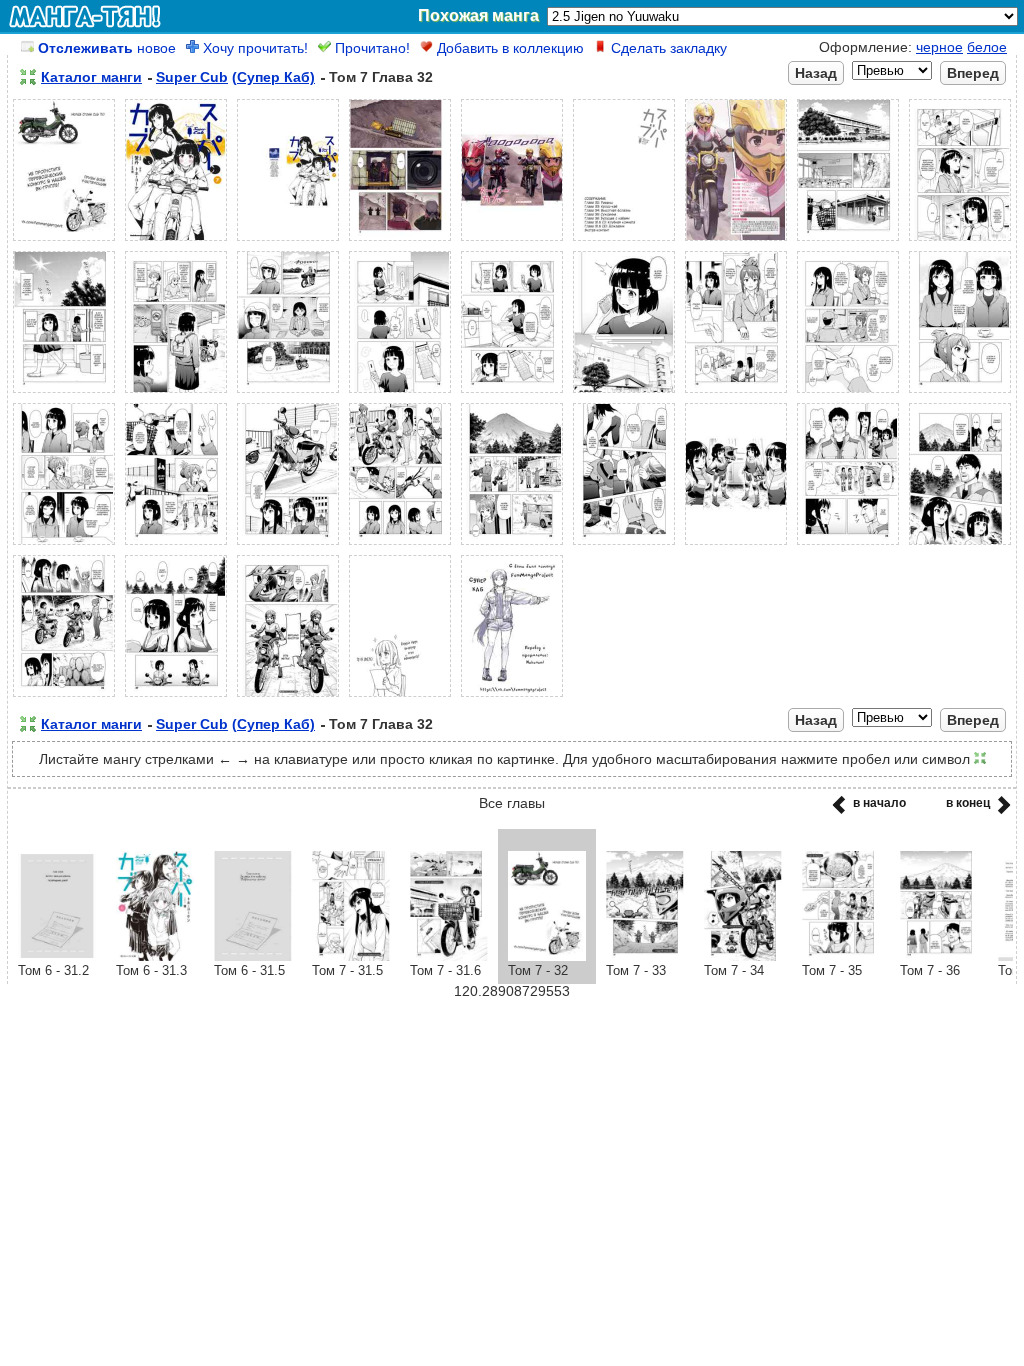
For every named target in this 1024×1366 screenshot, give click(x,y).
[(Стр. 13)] (400, 393)
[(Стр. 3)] (288, 241)
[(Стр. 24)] (624, 545)
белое (987, 47)
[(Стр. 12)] (288, 393)
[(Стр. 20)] (176, 545)
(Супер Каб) (273, 77)
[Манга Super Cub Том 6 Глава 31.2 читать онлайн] (57, 956)
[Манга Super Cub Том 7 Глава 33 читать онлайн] (645, 956)
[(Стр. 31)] (400, 697)
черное (939, 47)
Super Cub (192, 77)
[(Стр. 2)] (176, 241)
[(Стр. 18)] (960, 393)
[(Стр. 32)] (512, 697)
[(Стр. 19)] (64, 545)
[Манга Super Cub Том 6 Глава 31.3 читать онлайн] (155, 956)
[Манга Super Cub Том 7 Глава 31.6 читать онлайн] (449, 956)
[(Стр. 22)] (400, 545)
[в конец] (1000, 811)
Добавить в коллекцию (508, 48)
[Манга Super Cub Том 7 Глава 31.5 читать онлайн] (351, 956)
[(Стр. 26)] (848, 545)
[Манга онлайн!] (85, 16)
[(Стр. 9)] (960, 241)
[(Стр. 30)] (288, 697)
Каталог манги (91, 77)
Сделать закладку (667, 48)
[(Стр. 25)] (736, 545)
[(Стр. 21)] (288, 545)
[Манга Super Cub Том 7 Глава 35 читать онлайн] (841, 956)
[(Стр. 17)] (848, 393)
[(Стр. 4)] (400, 241)
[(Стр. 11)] (176, 393)
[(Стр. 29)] (176, 697)
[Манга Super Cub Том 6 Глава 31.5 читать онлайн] (253, 956)
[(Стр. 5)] (512, 241)
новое (107, 48)
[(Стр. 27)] (960, 545)
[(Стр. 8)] (848, 241)
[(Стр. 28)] (64, 697)
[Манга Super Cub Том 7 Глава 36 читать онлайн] (939, 956)
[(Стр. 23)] (512, 545)
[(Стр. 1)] (64, 241)
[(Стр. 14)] (512, 393)
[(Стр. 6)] (624, 241)
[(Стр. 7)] (736, 241)
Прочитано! (370, 48)
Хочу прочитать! (253, 48)
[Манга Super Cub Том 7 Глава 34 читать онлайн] (743, 956)
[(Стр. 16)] (736, 393)
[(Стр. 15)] (624, 393)
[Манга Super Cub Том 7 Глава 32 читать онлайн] (547, 956)
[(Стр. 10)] (64, 393)
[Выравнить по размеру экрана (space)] (28, 77)
